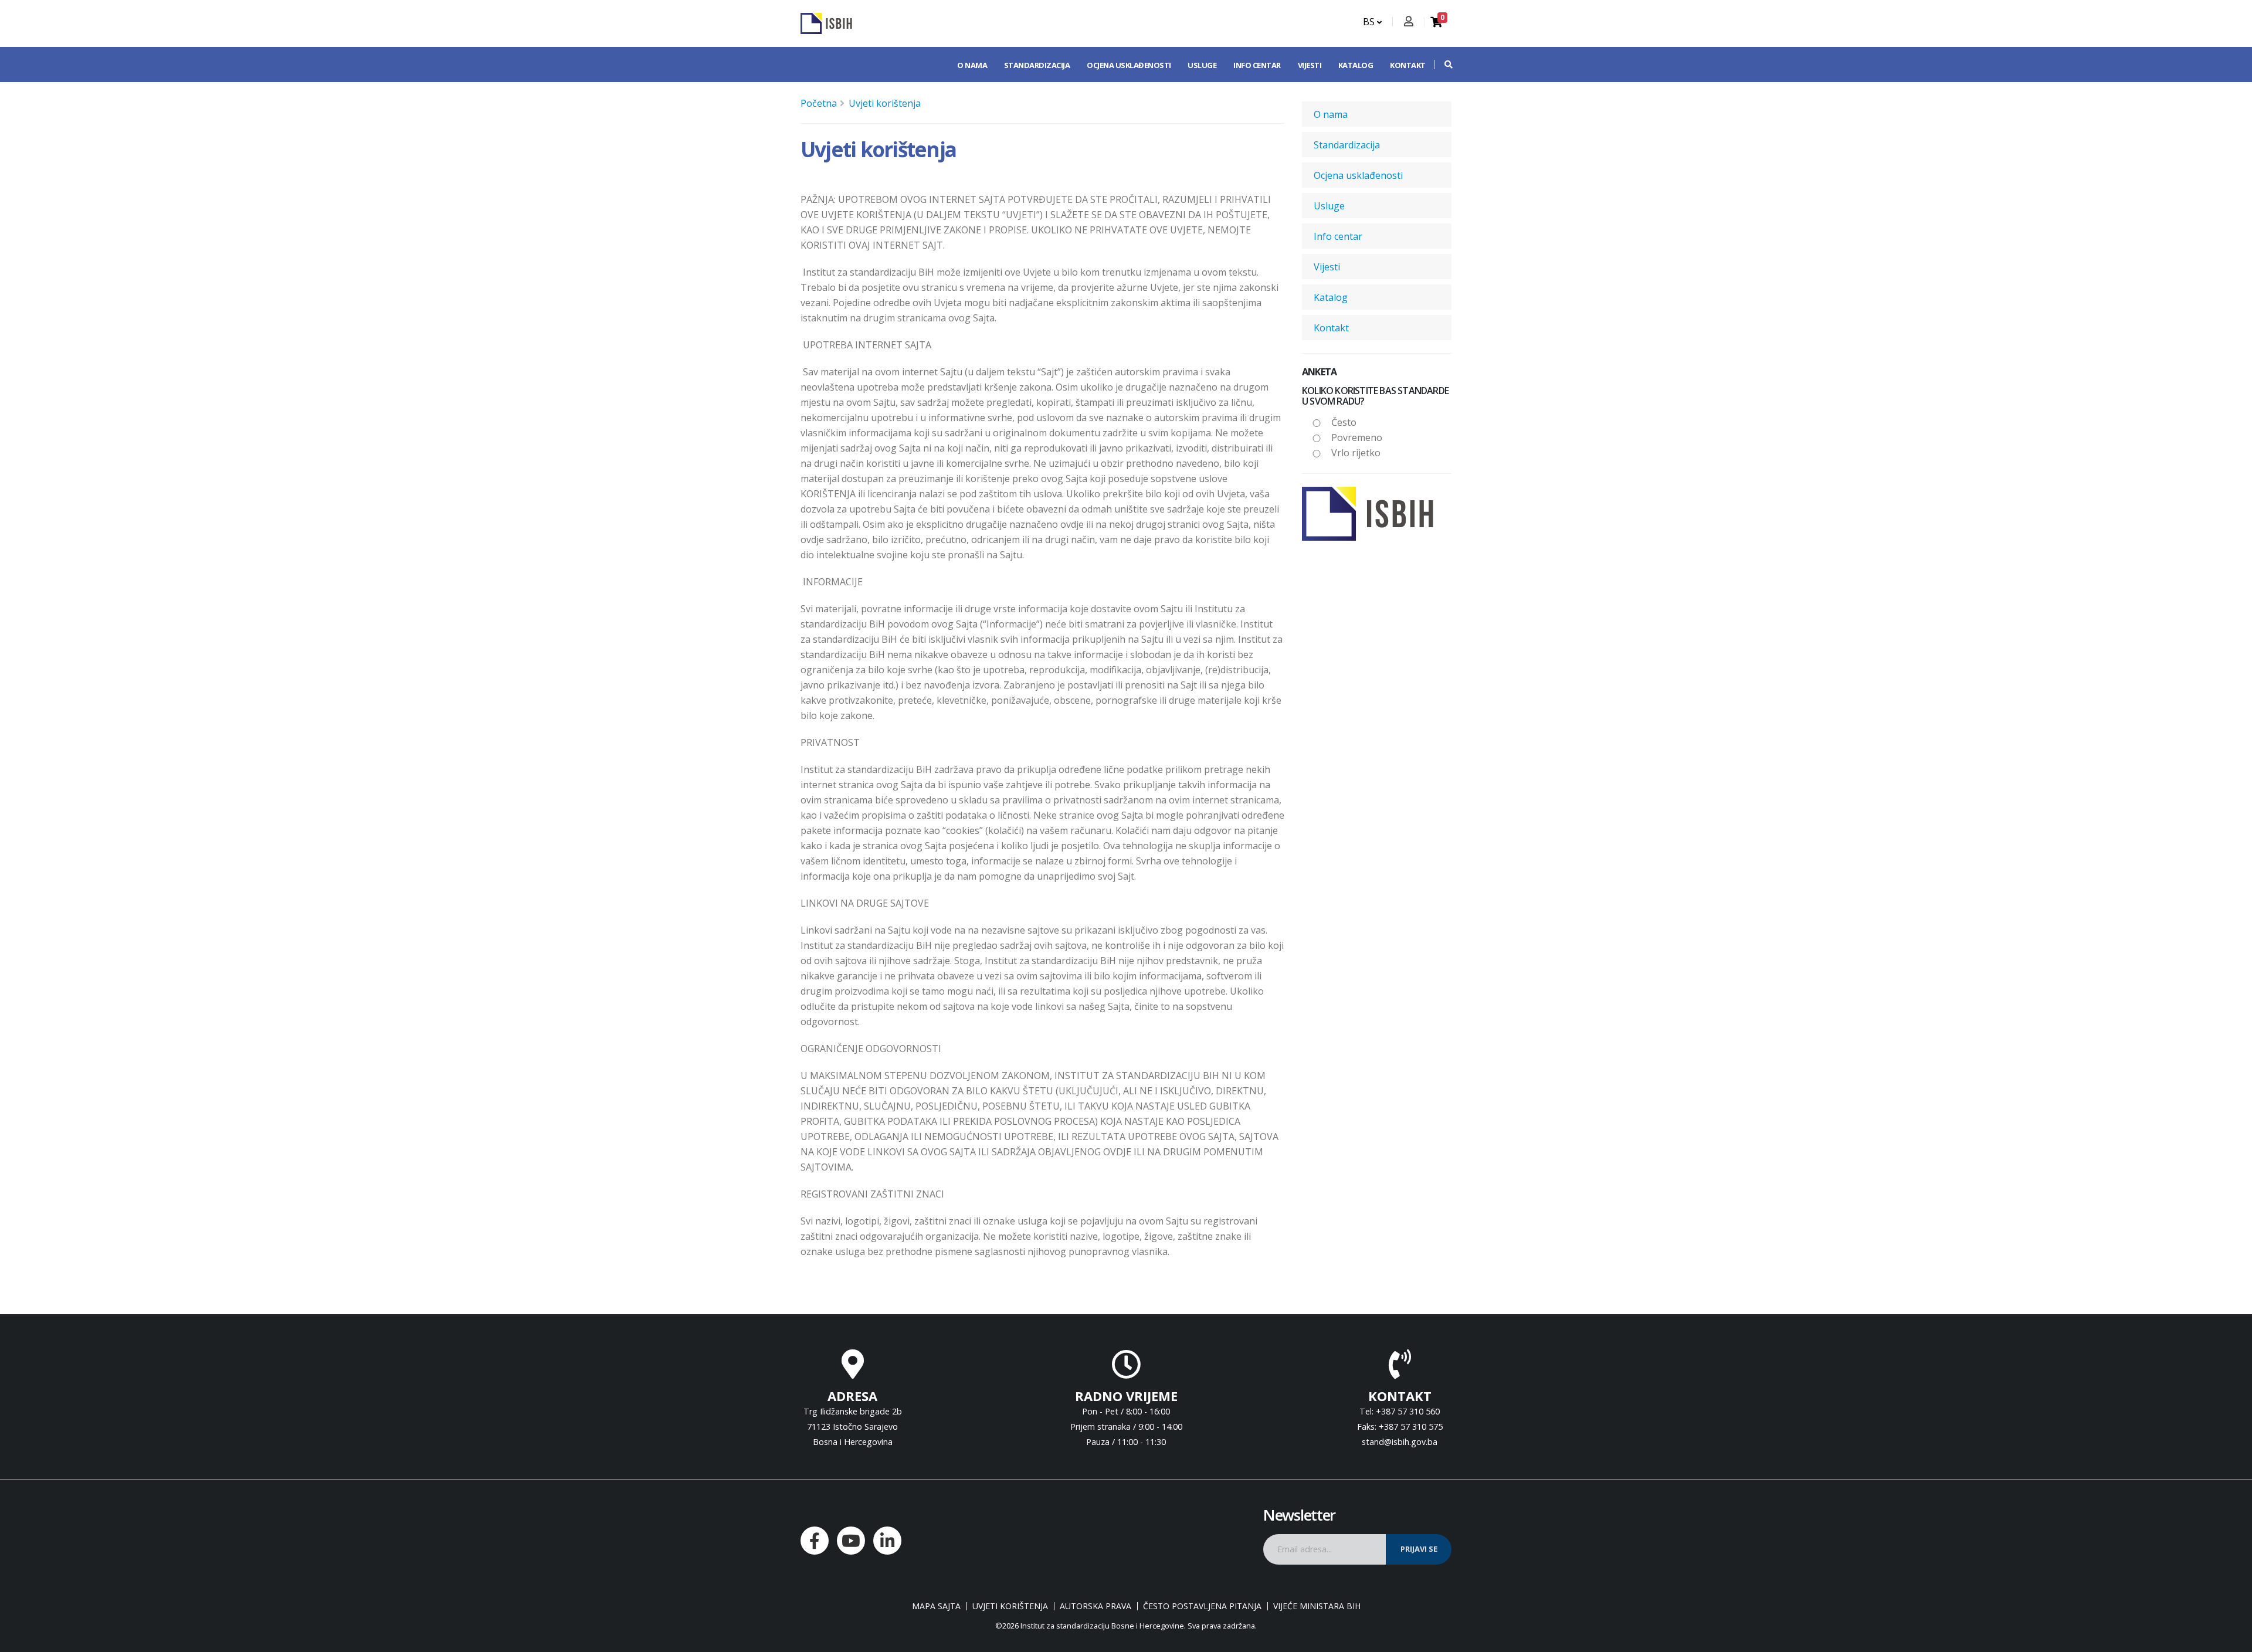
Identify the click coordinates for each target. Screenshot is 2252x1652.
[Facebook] (815, 1541)
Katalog (1356, 65)
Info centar (1257, 65)
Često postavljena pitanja (1202, 1606)
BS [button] (1370, 22)
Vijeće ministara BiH (1317, 1606)
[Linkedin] (887, 1541)
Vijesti (1310, 65)
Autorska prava (1096, 1606)
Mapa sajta (936, 1606)
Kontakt (1408, 65)
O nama (972, 65)
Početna (819, 103)
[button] (1443, 65)
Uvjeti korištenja (885, 103)
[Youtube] (851, 1541)
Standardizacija (1037, 65)
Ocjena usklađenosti (1129, 65)
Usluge (1202, 65)
